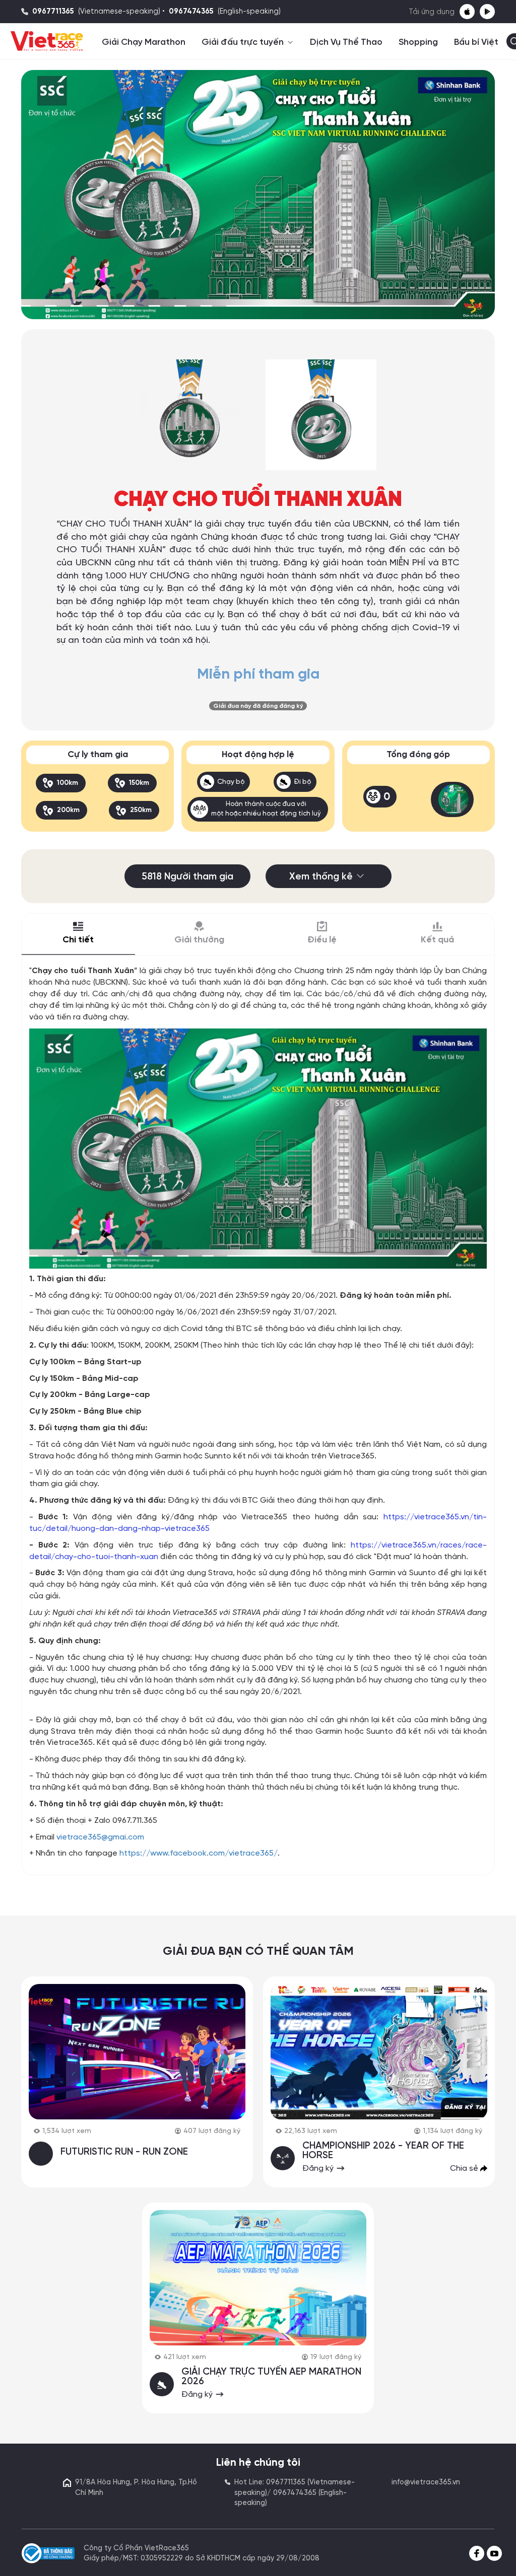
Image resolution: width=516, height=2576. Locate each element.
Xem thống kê (321, 877)
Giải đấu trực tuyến (244, 42)
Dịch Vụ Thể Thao (346, 42)
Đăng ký (319, 2168)
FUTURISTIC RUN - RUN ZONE (124, 2152)
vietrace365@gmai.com (100, 1837)
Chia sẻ (465, 2168)
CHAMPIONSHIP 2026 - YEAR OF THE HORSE (383, 2151)
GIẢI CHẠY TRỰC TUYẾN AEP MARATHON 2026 (271, 2377)
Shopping (418, 42)
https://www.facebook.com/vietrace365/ (199, 1853)
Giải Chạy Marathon (144, 42)
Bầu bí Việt (476, 42)
